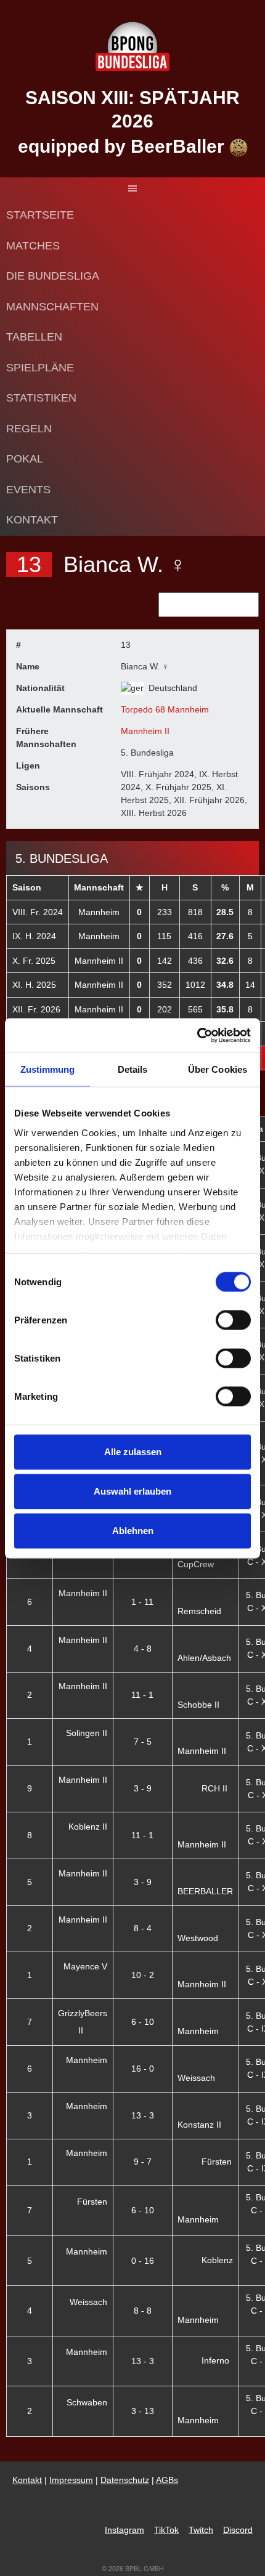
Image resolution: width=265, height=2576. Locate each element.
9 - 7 (143, 2162)
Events (28, 490)
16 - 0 (143, 2069)
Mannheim (99, 912)
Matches (33, 246)
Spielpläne (40, 368)
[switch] (233, 1320)
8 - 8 (143, 2311)
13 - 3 (143, 2115)
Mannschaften (52, 307)
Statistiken (41, 398)
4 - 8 (143, 1649)
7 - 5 (143, 1742)
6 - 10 (143, 2022)
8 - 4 (143, 1928)
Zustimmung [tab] (48, 1069)
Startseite (40, 215)
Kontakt (32, 520)
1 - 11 (142, 1602)
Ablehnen (133, 1531)
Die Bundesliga (53, 276)
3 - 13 (143, 2411)
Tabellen (34, 337)
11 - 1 (142, 1695)
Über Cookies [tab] (218, 1069)
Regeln (29, 429)
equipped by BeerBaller (124, 146)
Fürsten (217, 2162)
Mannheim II (145, 731)
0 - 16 (143, 2261)
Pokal (25, 459)
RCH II (214, 1788)
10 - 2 (143, 1975)
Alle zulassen (133, 1452)
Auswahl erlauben (132, 1491)
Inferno (215, 2360)
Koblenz (217, 2260)
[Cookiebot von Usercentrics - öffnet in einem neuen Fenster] (197, 1035)
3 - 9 (143, 1788)
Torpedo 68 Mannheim (165, 709)
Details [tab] (133, 1069)
